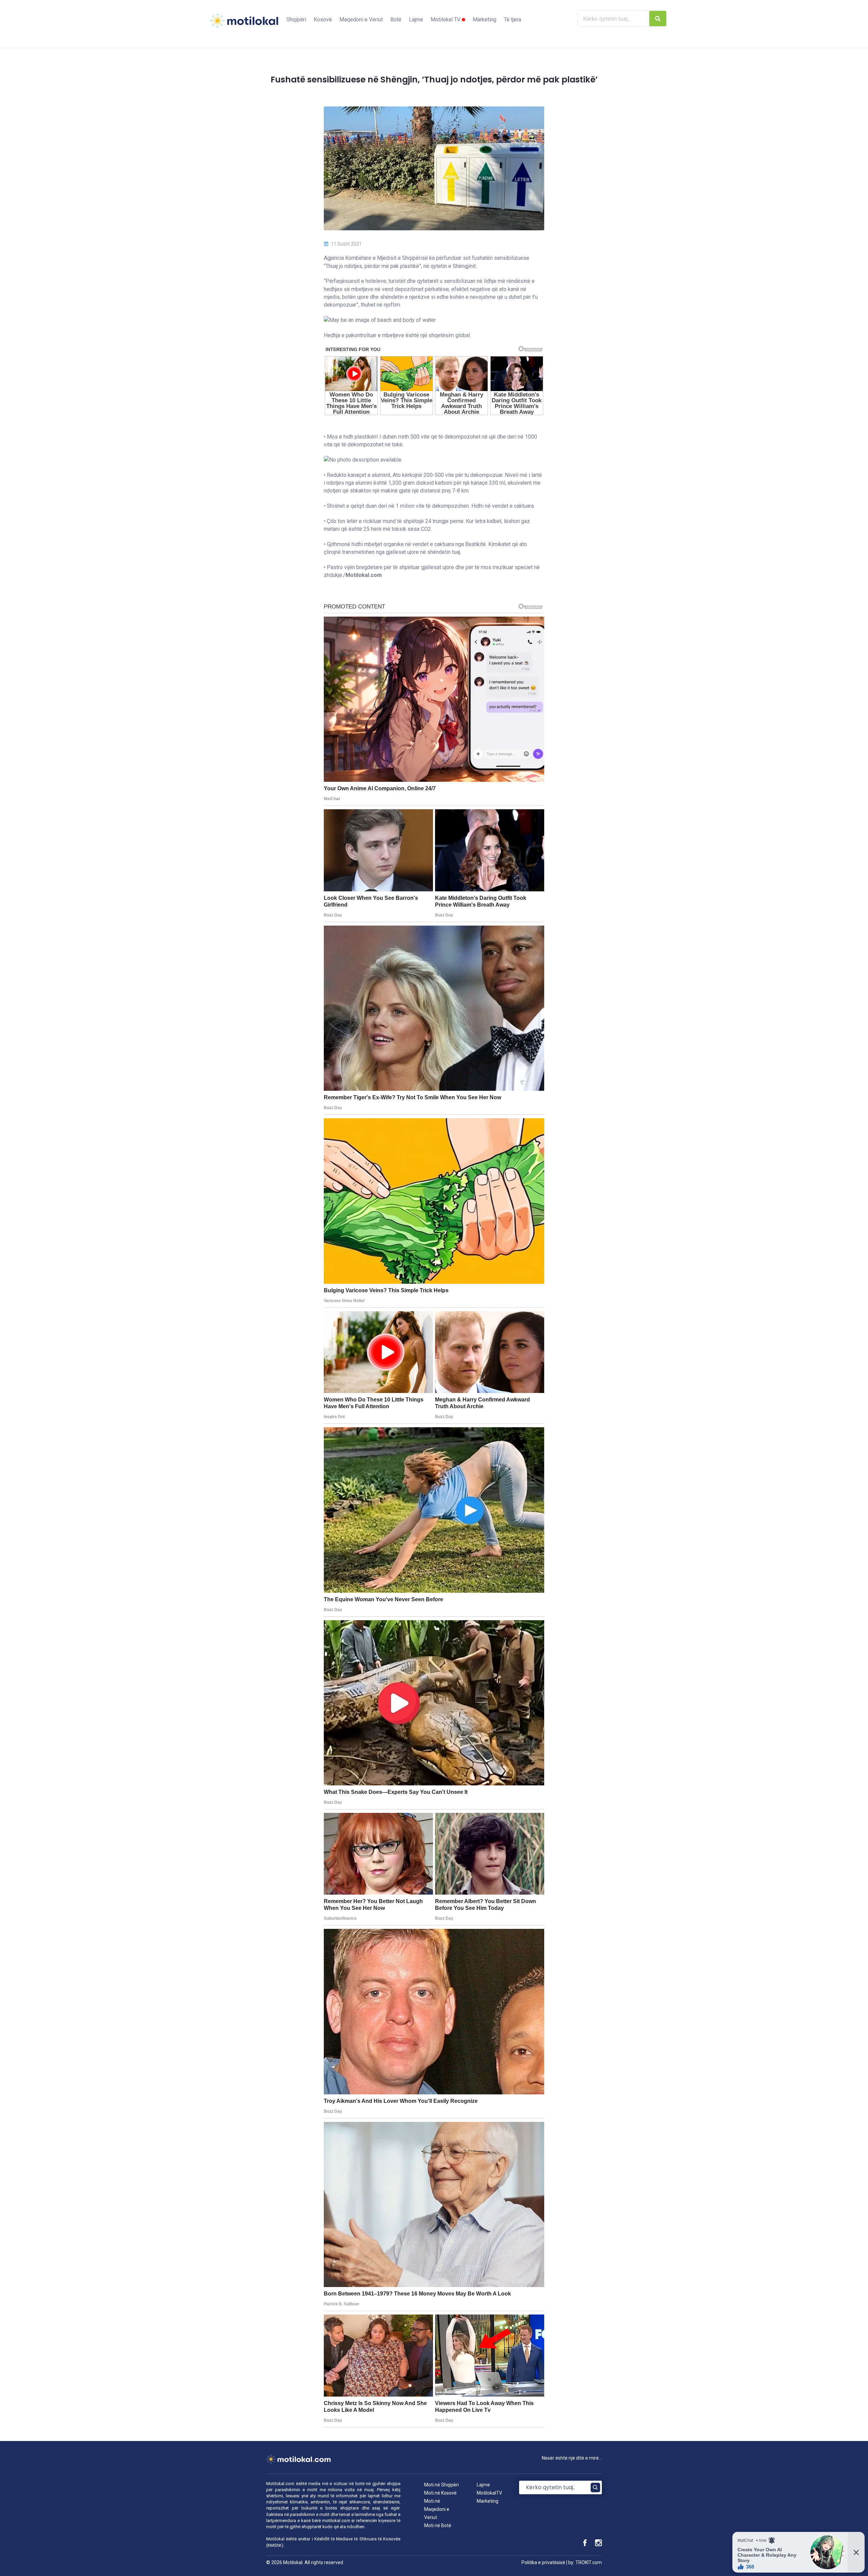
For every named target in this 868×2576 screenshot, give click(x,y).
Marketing (485, 20)
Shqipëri (296, 20)
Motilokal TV (446, 20)
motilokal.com (336, 2521)
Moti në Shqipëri (441, 2485)
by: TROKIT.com (585, 2562)
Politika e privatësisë (543, 2562)
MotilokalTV (489, 2493)
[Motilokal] (244, 25)
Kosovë (323, 20)
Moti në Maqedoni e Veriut (437, 2509)
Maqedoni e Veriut (361, 20)
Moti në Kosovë (440, 2493)
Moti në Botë (438, 2525)
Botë (396, 20)
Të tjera (512, 20)
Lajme (416, 20)
